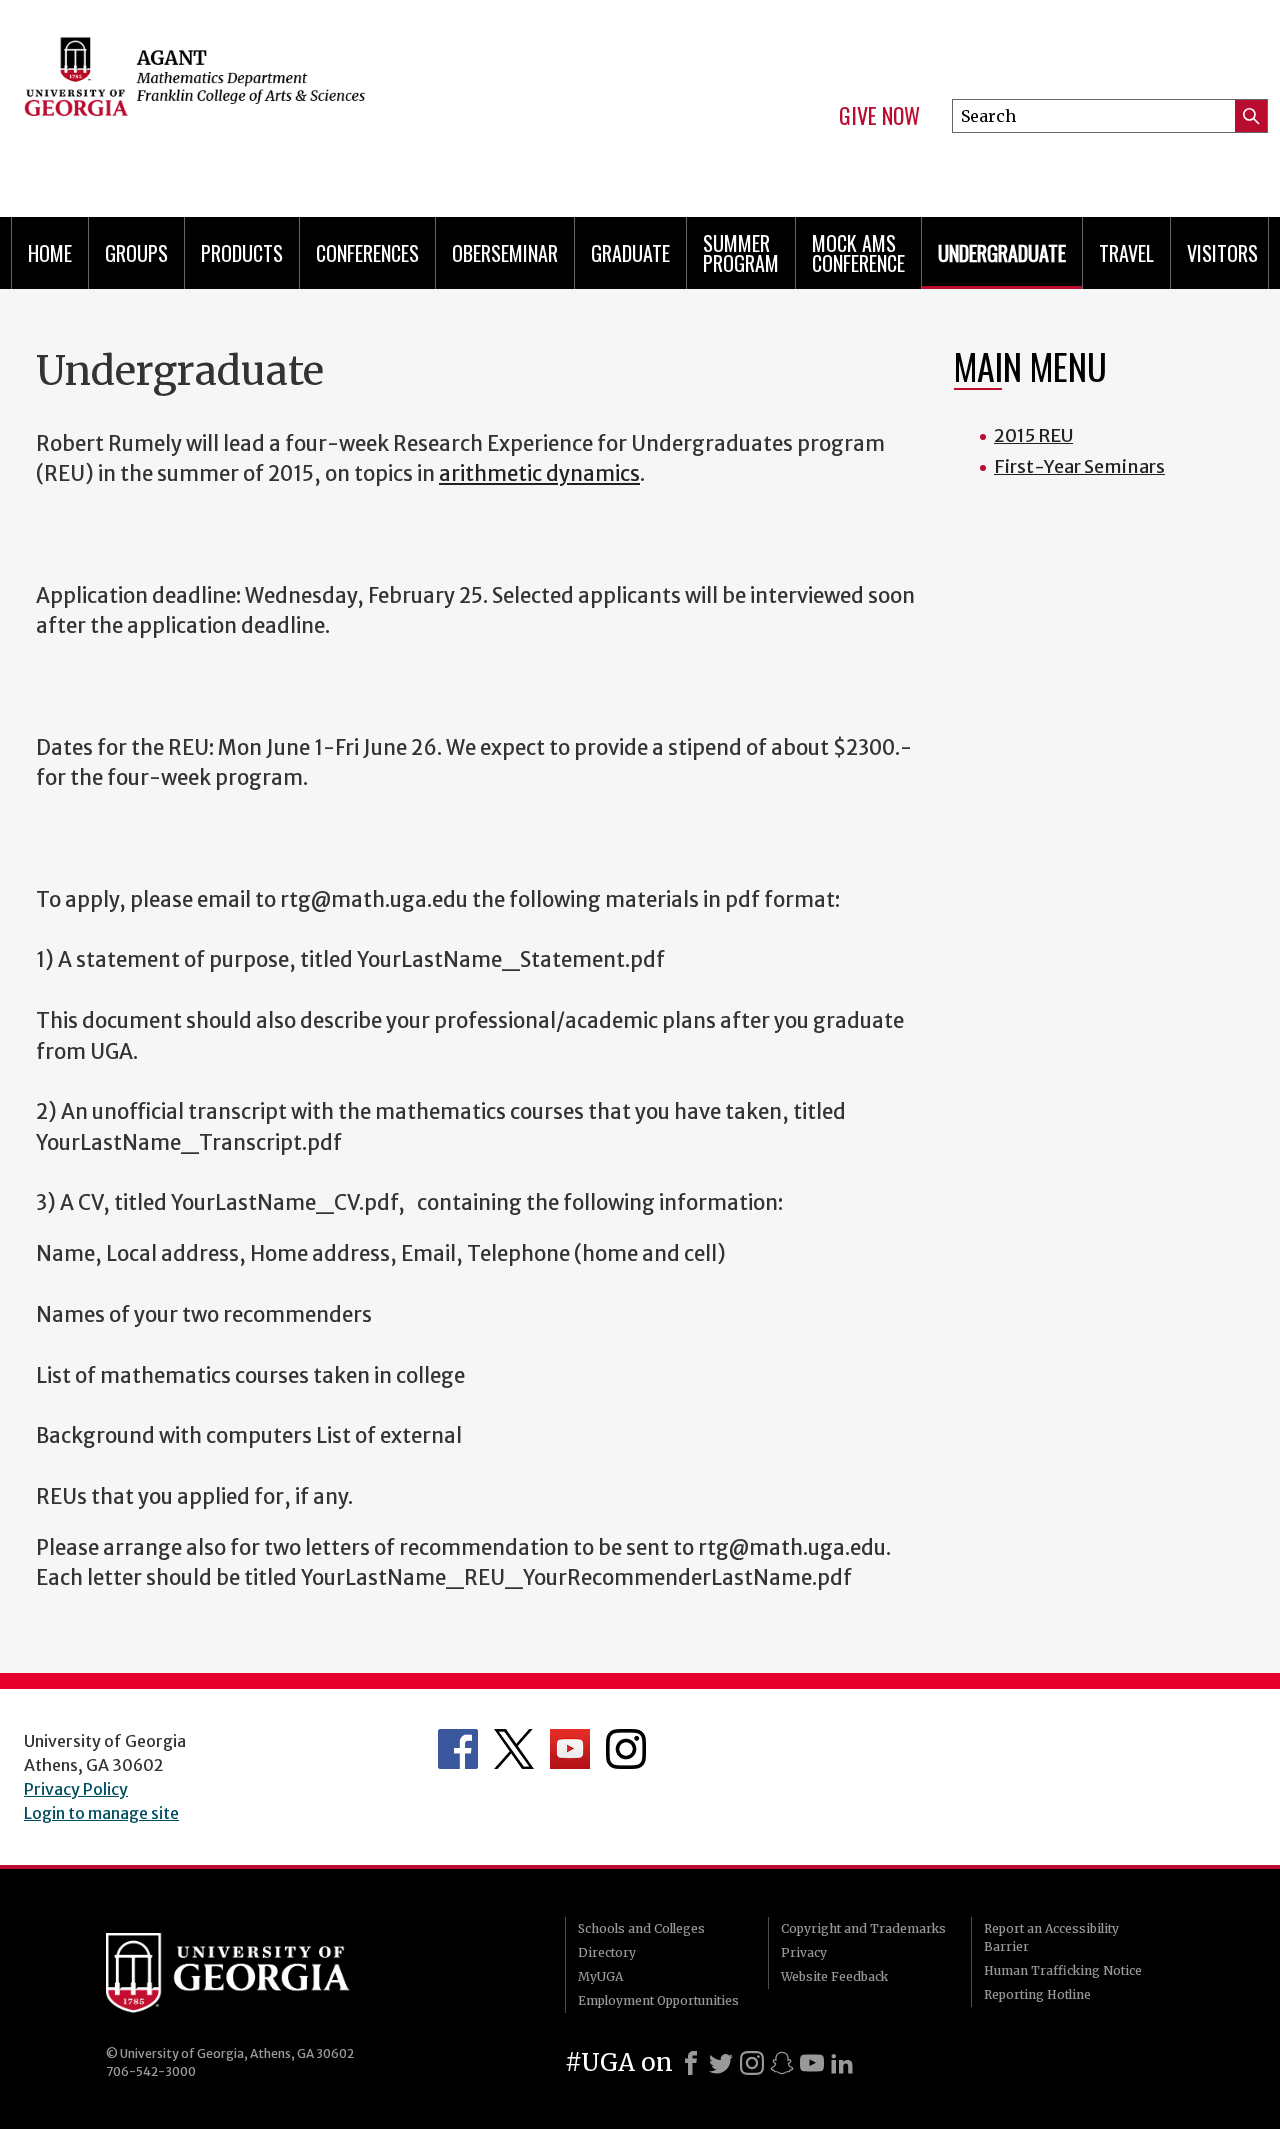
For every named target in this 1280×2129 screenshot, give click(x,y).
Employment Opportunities (658, 2000)
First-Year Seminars (1079, 466)
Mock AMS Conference (858, 253)
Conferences (367, 253)
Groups (136, 253)
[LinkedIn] (842, 2063)
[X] (721, 2063)
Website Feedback (834, 1976)
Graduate (630, 253)
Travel (1126, 253)
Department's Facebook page (458, 1749)
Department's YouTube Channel (570, 1749)
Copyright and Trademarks (863, 1928)
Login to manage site (101, 1813)
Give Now (879, 116)
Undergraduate (1002, 253)
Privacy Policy (76, 1789)
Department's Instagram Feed (626, 1749)
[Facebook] (691, 2063)
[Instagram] (752, 2063)
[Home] (310, 100)
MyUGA (600, 1976)
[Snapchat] (782, 2063)
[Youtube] (812, 2063)
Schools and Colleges (641, 1928)
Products (242, 253)
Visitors (1222, 253)
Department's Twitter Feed (514, 1749)
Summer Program (741, 253)
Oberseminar (505, 253)
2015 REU (1033, 435)
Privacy (804, 1952)
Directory (607, 1952)
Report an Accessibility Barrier (1051, 1937)
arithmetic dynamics (539, 474)
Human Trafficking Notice (1063, 1970)
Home (50, 253)
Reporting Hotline (1037, 1994)
